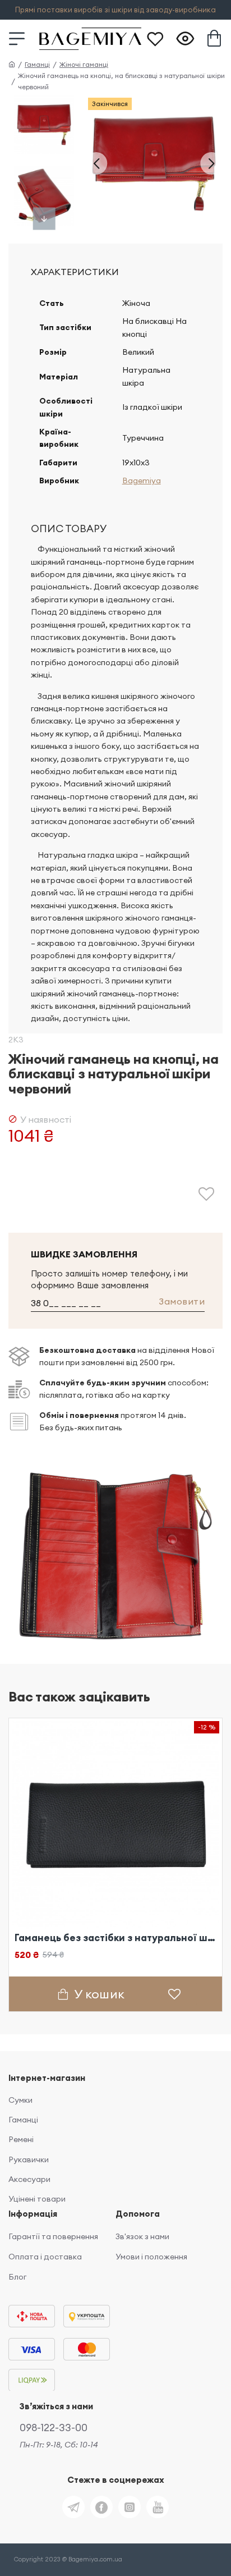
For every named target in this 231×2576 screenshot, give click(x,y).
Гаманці (37, 64)
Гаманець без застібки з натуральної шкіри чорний (115, 1938)
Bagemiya (142, 481)
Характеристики (75, 272)
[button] (96, 163)
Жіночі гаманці (84, 64)
